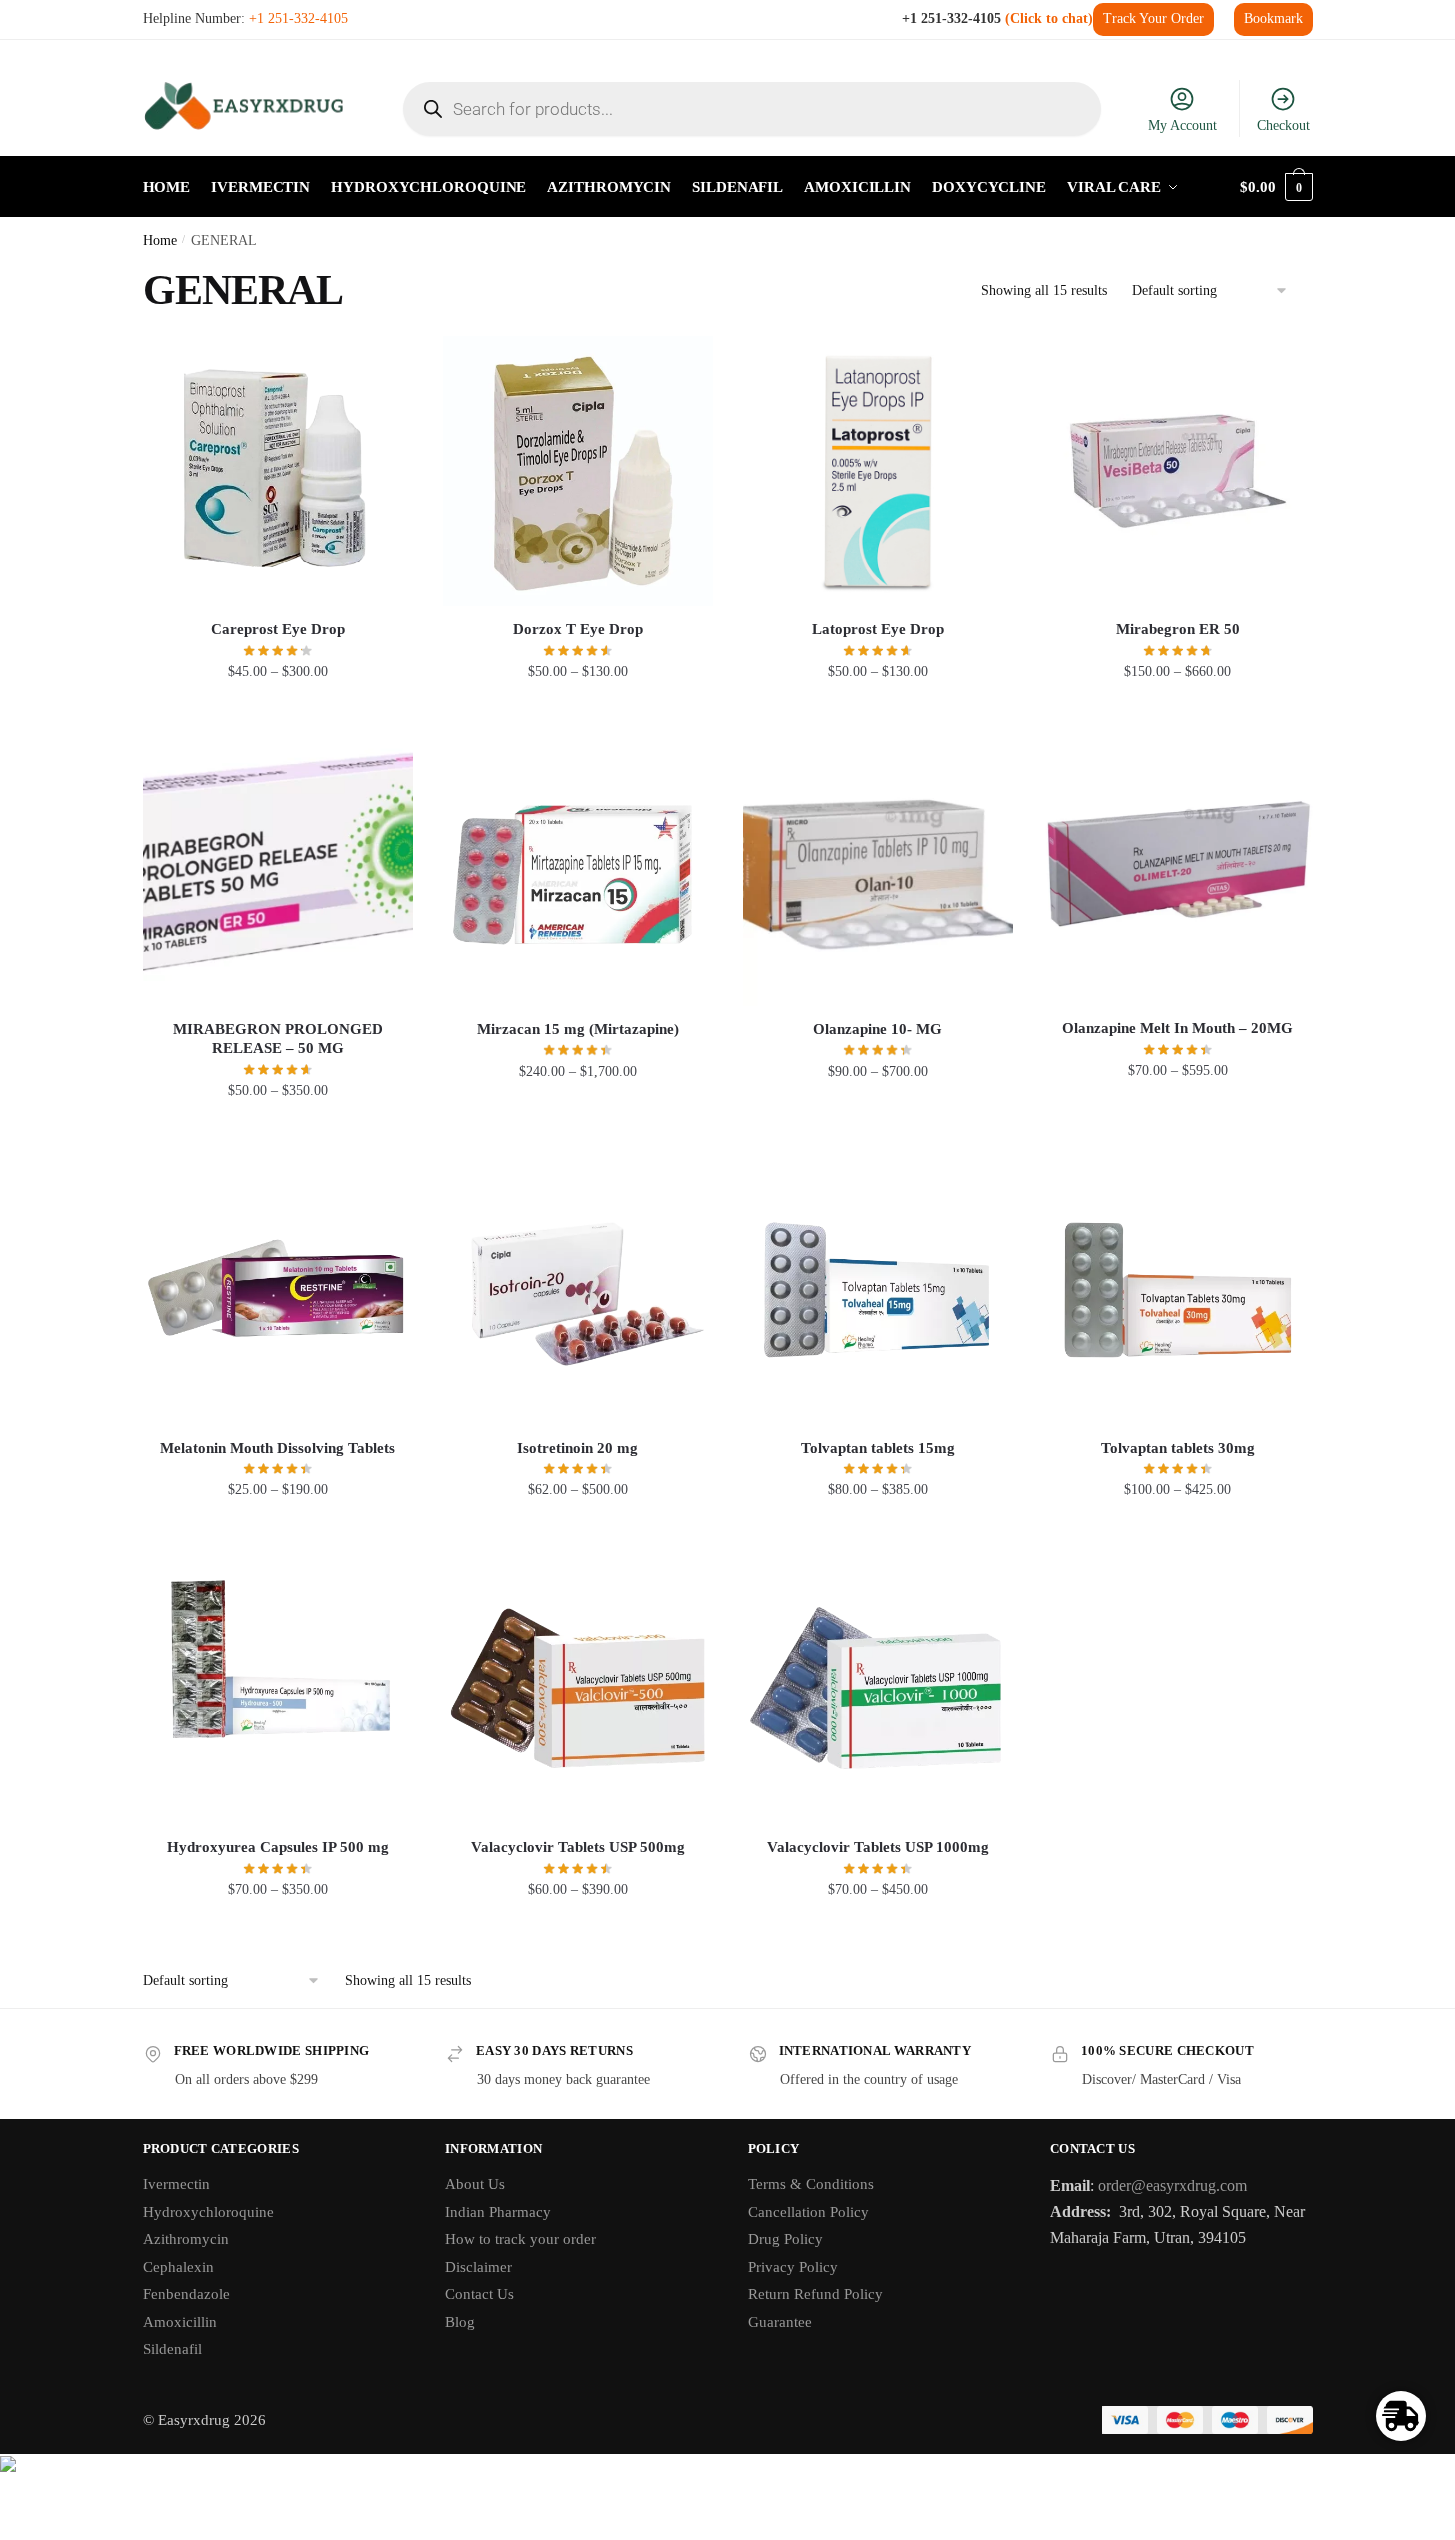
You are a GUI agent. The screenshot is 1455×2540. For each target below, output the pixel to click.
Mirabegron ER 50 (1178, 629)
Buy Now (277, 711)
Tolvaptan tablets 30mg (1178, 1448)
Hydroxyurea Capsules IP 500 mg (278, 1847)
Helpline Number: (245, 18)
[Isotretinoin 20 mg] (578, 1290)
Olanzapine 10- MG (877, 1029)
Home (160, 240)
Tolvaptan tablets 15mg (878, 1448)
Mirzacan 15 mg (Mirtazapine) (578, 1029)
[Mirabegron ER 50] (1178, 471)
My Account (1182, 125)
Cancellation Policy (808, 2212)
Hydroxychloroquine (208, 2212)
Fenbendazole (186, 2294)
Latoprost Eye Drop (878, 629)
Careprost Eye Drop (278, 629)
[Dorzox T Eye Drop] (578, 471)
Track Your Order (1153, 18)
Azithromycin (186, 2239)
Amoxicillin (180, 2322)
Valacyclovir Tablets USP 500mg (578, 1847)
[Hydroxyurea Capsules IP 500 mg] (278, 1689)
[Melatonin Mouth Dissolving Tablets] (278, 1290)
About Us (475, 2184)
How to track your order (520, 2239)
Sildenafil (172, 2349)
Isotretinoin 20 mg (577, 1448)
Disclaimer (478, 2267)
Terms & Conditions (811, 2184)
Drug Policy (785, 2239)
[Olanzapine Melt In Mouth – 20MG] (1178, 870)
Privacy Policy (793, 2267)
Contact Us (479, 2294)
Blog (460, 2322)
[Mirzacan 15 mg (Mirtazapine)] (578, 871)
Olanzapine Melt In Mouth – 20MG (1177, 1028)
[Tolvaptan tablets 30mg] (1178, 1290)
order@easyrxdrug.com (1172, 2185)
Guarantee (780, 2322)
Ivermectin (176, 2184)
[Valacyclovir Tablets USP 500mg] (578, 1689)
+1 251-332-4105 (995, 18)
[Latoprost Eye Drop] (878, 471)
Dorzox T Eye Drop (578, 629)
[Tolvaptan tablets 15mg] (878, 1290)
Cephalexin (178, 2267)
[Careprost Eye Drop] (278, 471)
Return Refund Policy (815, 2294)
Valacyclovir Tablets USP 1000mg (878, 1847)
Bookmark (1273, 18)
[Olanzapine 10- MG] (878, 871)
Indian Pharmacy (498, 2212)
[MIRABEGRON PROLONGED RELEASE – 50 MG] (278, 871)
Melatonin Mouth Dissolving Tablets (277, 1448)
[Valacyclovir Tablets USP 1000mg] (878, 1689)
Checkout (1283, 125)
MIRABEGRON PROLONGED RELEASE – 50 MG (278, 1039)
